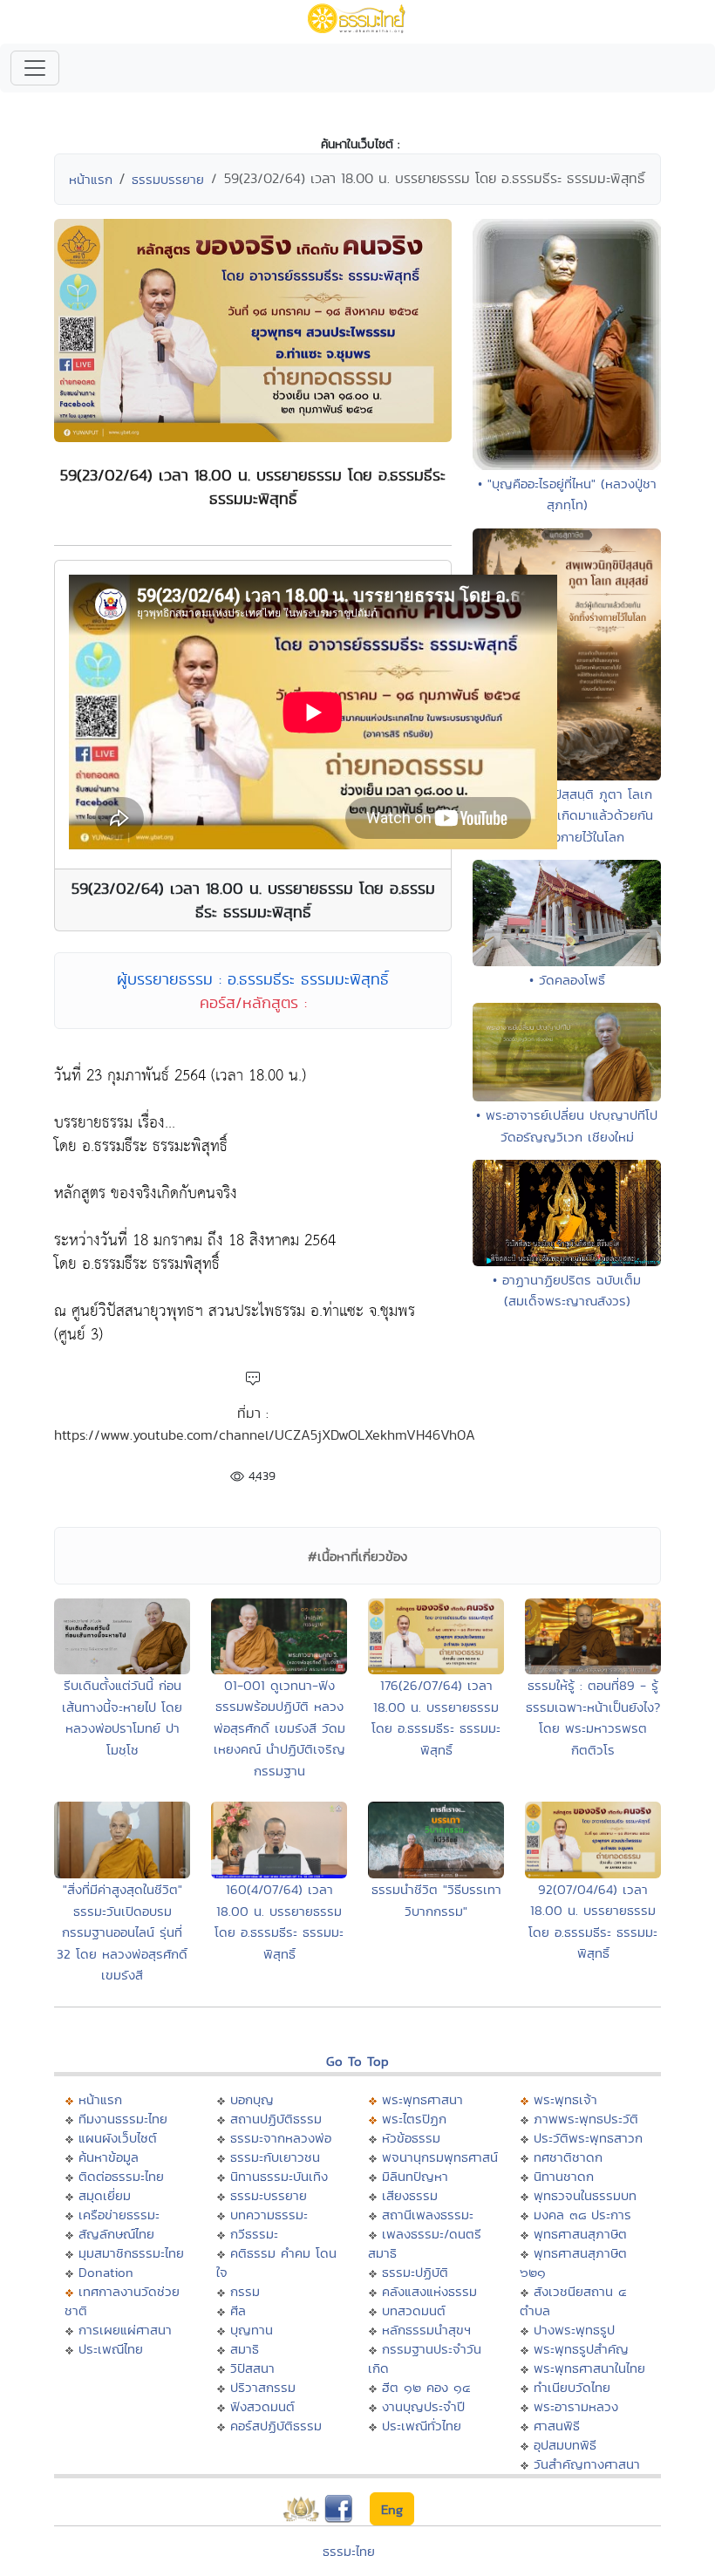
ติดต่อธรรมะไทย (121, 2176)
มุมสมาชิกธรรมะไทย (131, 2253)
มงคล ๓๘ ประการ (582, 2215)
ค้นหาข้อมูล (109, 2157)
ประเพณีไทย (111, 2349)
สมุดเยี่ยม (105, 2195)
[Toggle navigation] (35, 68)
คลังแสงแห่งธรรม (429, 2291)
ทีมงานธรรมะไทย (123, 2119)
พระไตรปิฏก (414, 2119)
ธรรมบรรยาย (168, 179)
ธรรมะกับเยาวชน (275, 2157)
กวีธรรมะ (254, 2234)
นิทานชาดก (564, 2176)
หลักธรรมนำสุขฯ (426, 2330)
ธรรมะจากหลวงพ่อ (281, 2138)
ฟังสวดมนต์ (262, 2406)
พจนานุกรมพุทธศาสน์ (440, 2157)
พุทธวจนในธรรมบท (585, 2195)
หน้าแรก (91, 179)
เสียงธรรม (410, 2195)
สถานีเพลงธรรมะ (428, 2215)
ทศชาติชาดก (568, 2157)
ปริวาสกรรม (263, 2387)
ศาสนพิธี (557, 2426)
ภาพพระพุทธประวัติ (586, 2119)
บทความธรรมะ (269, 2215)
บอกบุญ (252, 2099)
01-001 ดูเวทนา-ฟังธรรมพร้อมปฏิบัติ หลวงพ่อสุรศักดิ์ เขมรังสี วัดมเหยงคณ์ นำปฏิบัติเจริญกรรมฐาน (279, 1728)
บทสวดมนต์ (414, 2310)
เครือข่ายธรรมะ (119, 2215)
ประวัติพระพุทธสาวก (588, 2138)
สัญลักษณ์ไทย (116, 2234)
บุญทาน (252, 2330)
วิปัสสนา (252, 2368)
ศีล (238, 2310)
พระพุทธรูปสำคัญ (581, 2349)
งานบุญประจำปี (423, 2406)
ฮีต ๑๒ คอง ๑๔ (426, 2387)
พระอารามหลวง (576, 2406)
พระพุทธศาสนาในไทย (589, 2368)
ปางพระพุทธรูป (574, 2330)
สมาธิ (245, 2349)
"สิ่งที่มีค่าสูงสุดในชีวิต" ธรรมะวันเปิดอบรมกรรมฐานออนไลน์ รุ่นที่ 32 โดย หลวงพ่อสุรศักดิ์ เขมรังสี (122, 1932)
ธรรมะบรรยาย (269, 2195)
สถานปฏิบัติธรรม (276, 2119)
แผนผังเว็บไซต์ (118, 2138)
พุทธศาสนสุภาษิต (580, 2234)
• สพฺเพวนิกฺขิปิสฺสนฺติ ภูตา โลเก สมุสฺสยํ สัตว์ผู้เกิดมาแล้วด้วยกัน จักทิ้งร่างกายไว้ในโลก (567, 815)
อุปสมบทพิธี (565, 2445)
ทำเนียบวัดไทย (572, 2387)
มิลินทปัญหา (415, 2176)
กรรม (245, 2291)
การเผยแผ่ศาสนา (125, 2330)
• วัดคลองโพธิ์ (567, 980)
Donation (106, 2272)
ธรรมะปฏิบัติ (415, 2272)
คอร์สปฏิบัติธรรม (276, 2426)
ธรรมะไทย (349, 2551)
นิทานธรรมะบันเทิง (279, 2176)
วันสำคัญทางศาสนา (587, 2464)
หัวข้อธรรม (411, 2138)
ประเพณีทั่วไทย (422, 2426)
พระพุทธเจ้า (565, 2099)
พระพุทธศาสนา (422, 2099)
